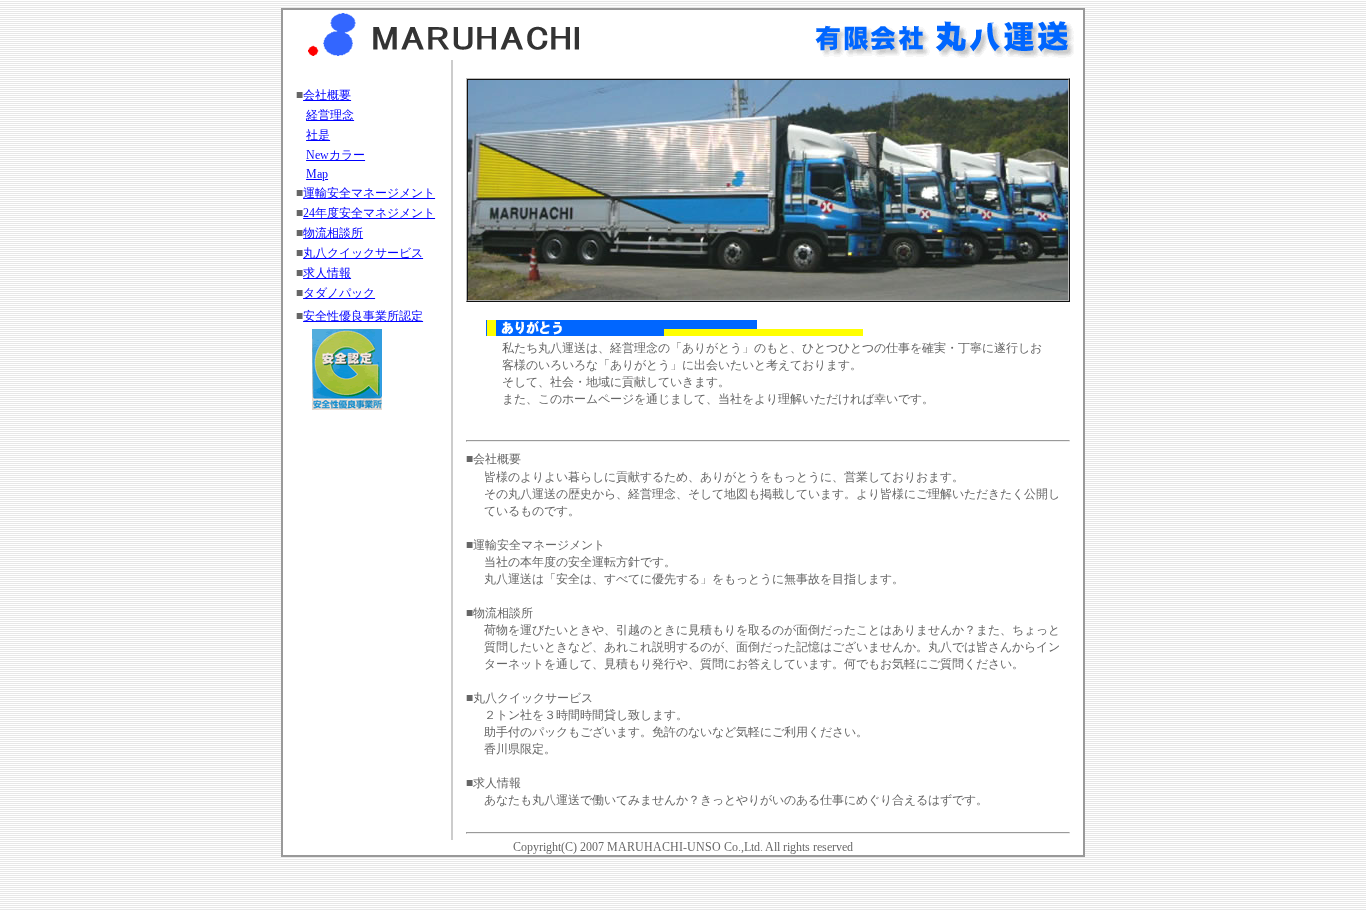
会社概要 (327, 95)
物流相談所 (333, 233)
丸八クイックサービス (363, 253)
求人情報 (327, 273)
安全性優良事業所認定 (363, 316)
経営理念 (330, 115)
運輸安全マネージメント (369, 193)
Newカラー (335, 155)
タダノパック (339, 293)
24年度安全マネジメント (369, 213)
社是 (318, 135)
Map (317, 174)
